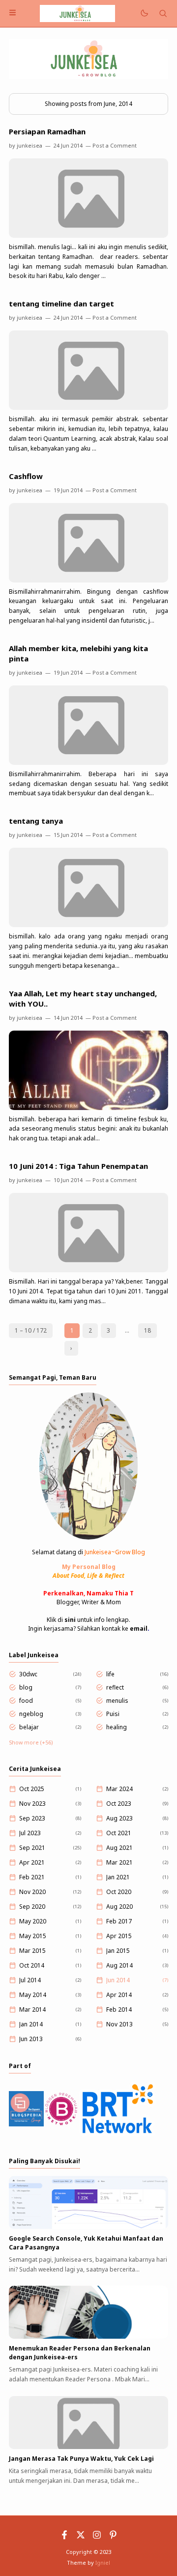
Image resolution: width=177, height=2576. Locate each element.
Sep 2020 (32, 1907)
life (110, 1674)
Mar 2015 (32, 1951)
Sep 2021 (32, 1848)
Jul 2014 (30, 1980)
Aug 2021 (119, 1848)
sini (70, 1620)
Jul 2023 (30, 1833)
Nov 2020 (32, 1892)
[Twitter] (81, 2537)
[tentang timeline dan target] (88, 408)
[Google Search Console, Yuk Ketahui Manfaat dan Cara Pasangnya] (88, 2227)
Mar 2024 (119, 1789)
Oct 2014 (32, 1965)
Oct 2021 (119, 1833)
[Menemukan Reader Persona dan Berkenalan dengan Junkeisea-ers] (88, 2336)
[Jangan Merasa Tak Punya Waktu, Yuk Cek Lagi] (88, 2447)
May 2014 (33, 1995)
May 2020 (33, 1921)
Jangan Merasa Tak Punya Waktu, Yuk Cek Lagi (81, 2459)
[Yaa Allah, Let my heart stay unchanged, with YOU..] (88, 1108)
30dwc (28, 1674)
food (26, 1701)
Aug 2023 (119, 1818)
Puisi (113, 1714)
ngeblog (31, 1714)
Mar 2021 (119, 1862)
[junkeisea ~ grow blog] (77, 13)
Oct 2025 (32, 1789)
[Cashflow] (88, 580)
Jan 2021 (118, 1877)
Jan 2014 (31, 2024)
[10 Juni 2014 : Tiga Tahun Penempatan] (88, 1270)
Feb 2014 (119, 2009)
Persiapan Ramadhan (47, 131)
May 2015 (33, 1936)
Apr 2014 (119, 1995)
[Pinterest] (113, 2537)
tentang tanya (36, 821)
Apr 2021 (32, 1862)
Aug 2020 (119, 1907)
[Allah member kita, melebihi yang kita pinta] (88, 763)
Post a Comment (115, 145)
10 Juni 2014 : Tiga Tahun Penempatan (78, 1166)
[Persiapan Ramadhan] (88, 236)
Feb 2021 (32, 1877)
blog (26, 1687)
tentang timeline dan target (61, 303)
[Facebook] (64, 2537)
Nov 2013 (119, 2024)
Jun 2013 (31, 2039)
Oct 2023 (119, 1804)
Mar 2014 (32, 2009)
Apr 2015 (119, 1936)
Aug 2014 (119, 1965)
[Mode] (144, 13)
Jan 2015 (118, 1951)
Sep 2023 (32, 1818)
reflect (115, 1687)
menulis (117, 1701)
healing (117, 1727)
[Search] (163, 13)
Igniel (103, 2563)
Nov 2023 (32, 1804)
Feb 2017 (119, 1921)
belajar (29, 1727)
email (139, 1629)
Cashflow (26, 476)
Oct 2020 (119, 1892)
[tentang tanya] (88, 925)
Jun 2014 (118, 1980)
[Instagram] (97, 2537)
